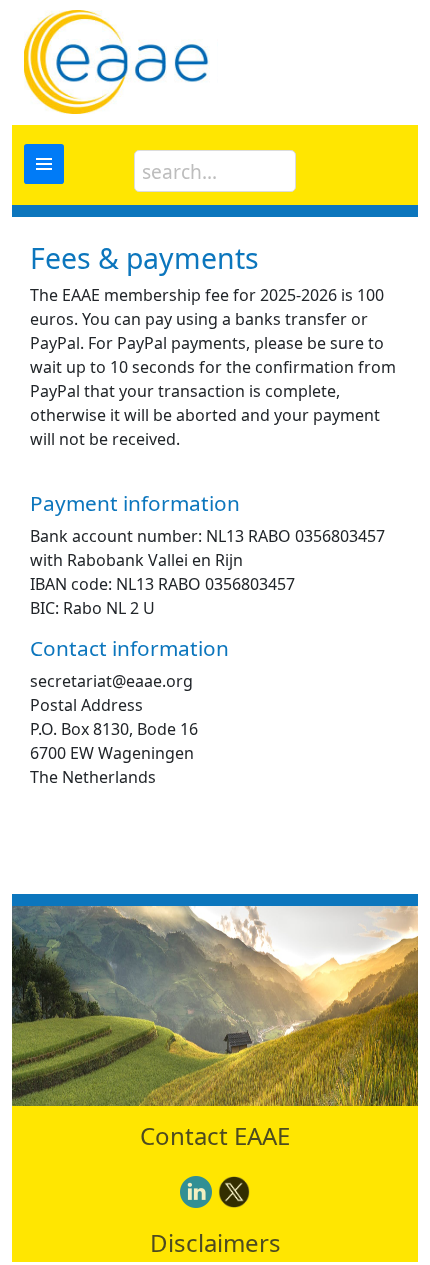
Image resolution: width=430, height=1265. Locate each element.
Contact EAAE (215, 1135)
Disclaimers (215, 1242)
